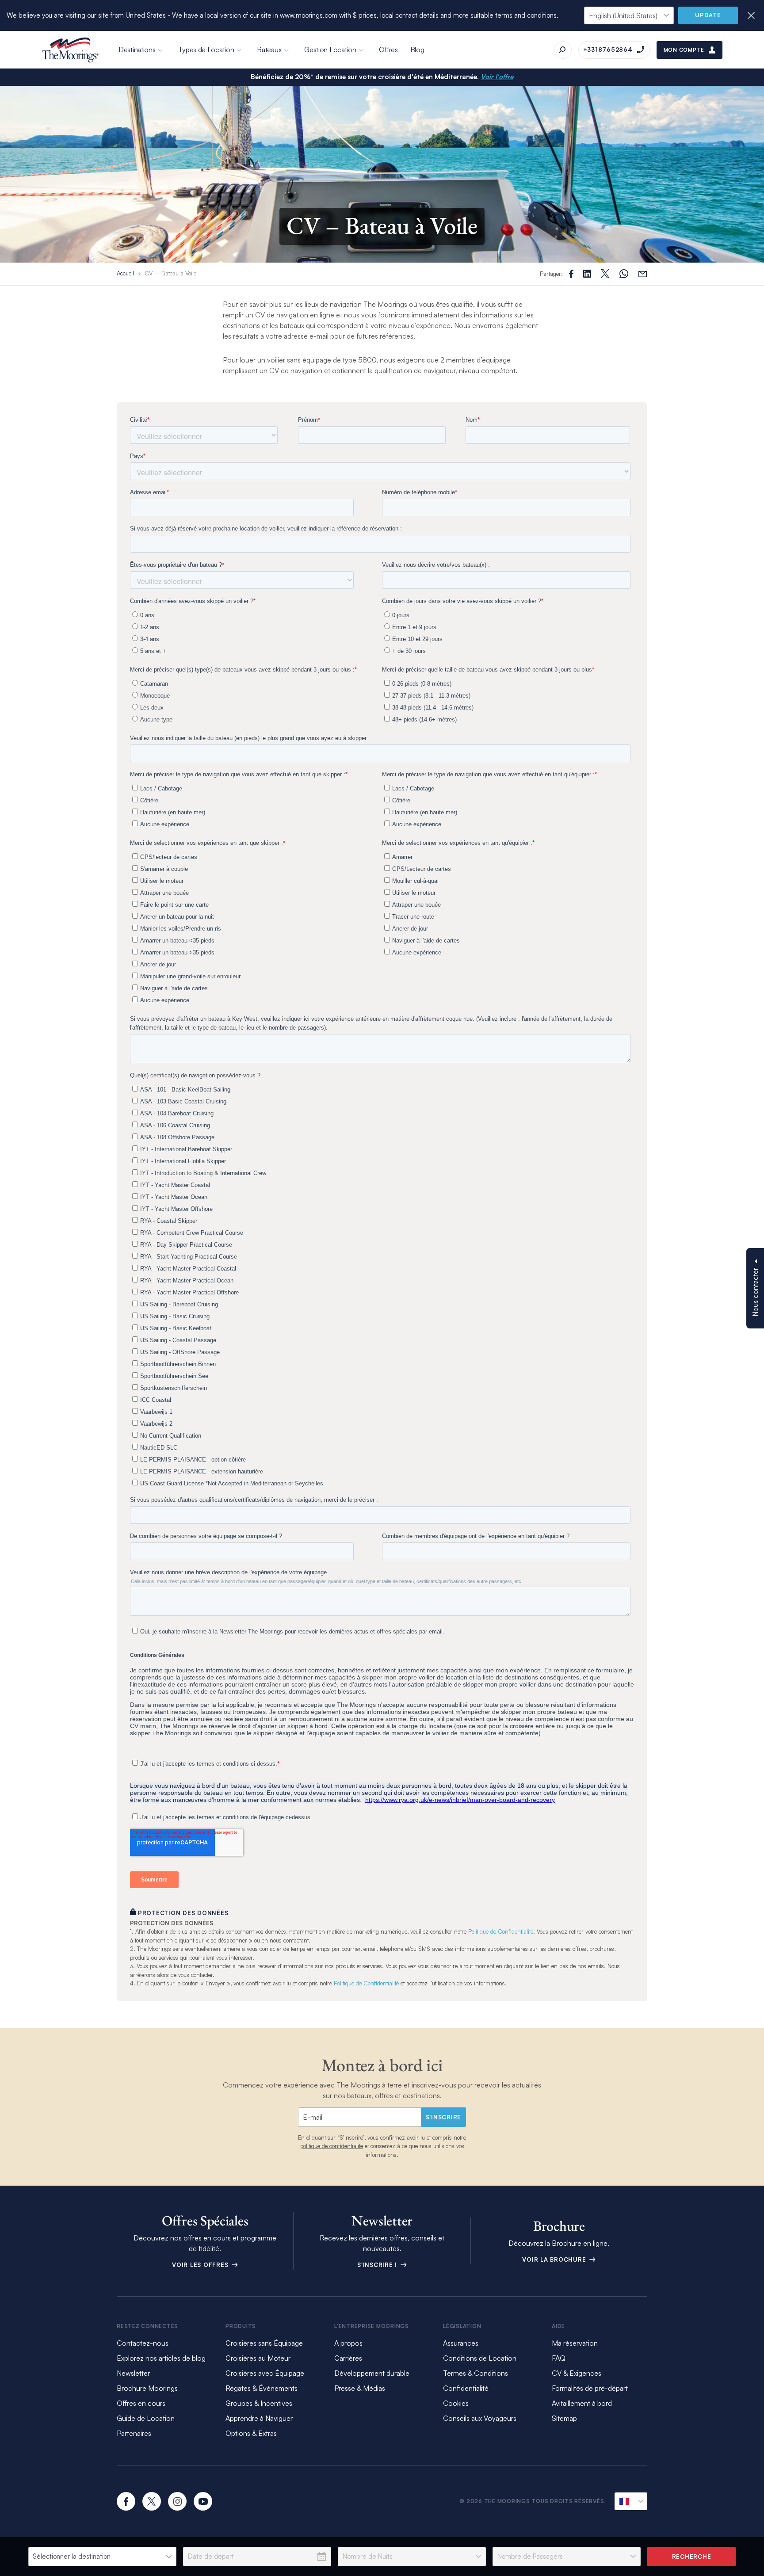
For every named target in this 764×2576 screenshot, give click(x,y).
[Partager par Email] (643, 274)
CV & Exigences (577, 2373)
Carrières (348, 2358)
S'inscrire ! (378, 2265)
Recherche (692, 2557)
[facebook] (126, 2501)
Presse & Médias (360, 2388)
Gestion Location (330, 50)
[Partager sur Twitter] (587, 274)
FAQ (559, 2358)
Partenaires (134, 2433)
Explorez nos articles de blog (161, 2358)
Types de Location (206, 50)
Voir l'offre (497, 77)
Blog (417, 50)
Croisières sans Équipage (264, 2343)
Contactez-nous (143, 2343)
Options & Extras (251, 2433)
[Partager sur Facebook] (571, 274)
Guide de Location (146, 2418)
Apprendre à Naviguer (259, 2418)
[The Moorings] (70, 50)
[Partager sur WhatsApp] (624, 274)
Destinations (137, 50)
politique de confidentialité (332, 2146)
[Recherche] (563, 50)
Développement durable (372, 2373)
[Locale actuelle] (631, 2501)
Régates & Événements (262, 2388)
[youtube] (203, 2501)
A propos (348, 2343)
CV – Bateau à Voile (170, 273)
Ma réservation (575, 2343)
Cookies (456, 2403)
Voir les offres (201, 2265)
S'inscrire (444, 2117)
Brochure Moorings (147, 2388)
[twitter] (152, 2501)
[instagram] (177, 2501)
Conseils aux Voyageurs (480, 2418)
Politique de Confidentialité (501, 1931)
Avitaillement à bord (582, 2403)
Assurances (461, 2343)
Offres (388, 50)
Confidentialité (466, 2388)
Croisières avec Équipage (265, 2373)
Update (708, 15)
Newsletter (133, 2373)
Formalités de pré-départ (590, 2388)
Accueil (125, 273)
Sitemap (564, 2418)
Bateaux (269, 50)
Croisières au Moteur (258, 2358)
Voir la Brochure (555, 2259)
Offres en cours (141, 2403)
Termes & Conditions (476, 2373)
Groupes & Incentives (259, 2403)
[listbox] (102, 2557)
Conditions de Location (480, 2358)
